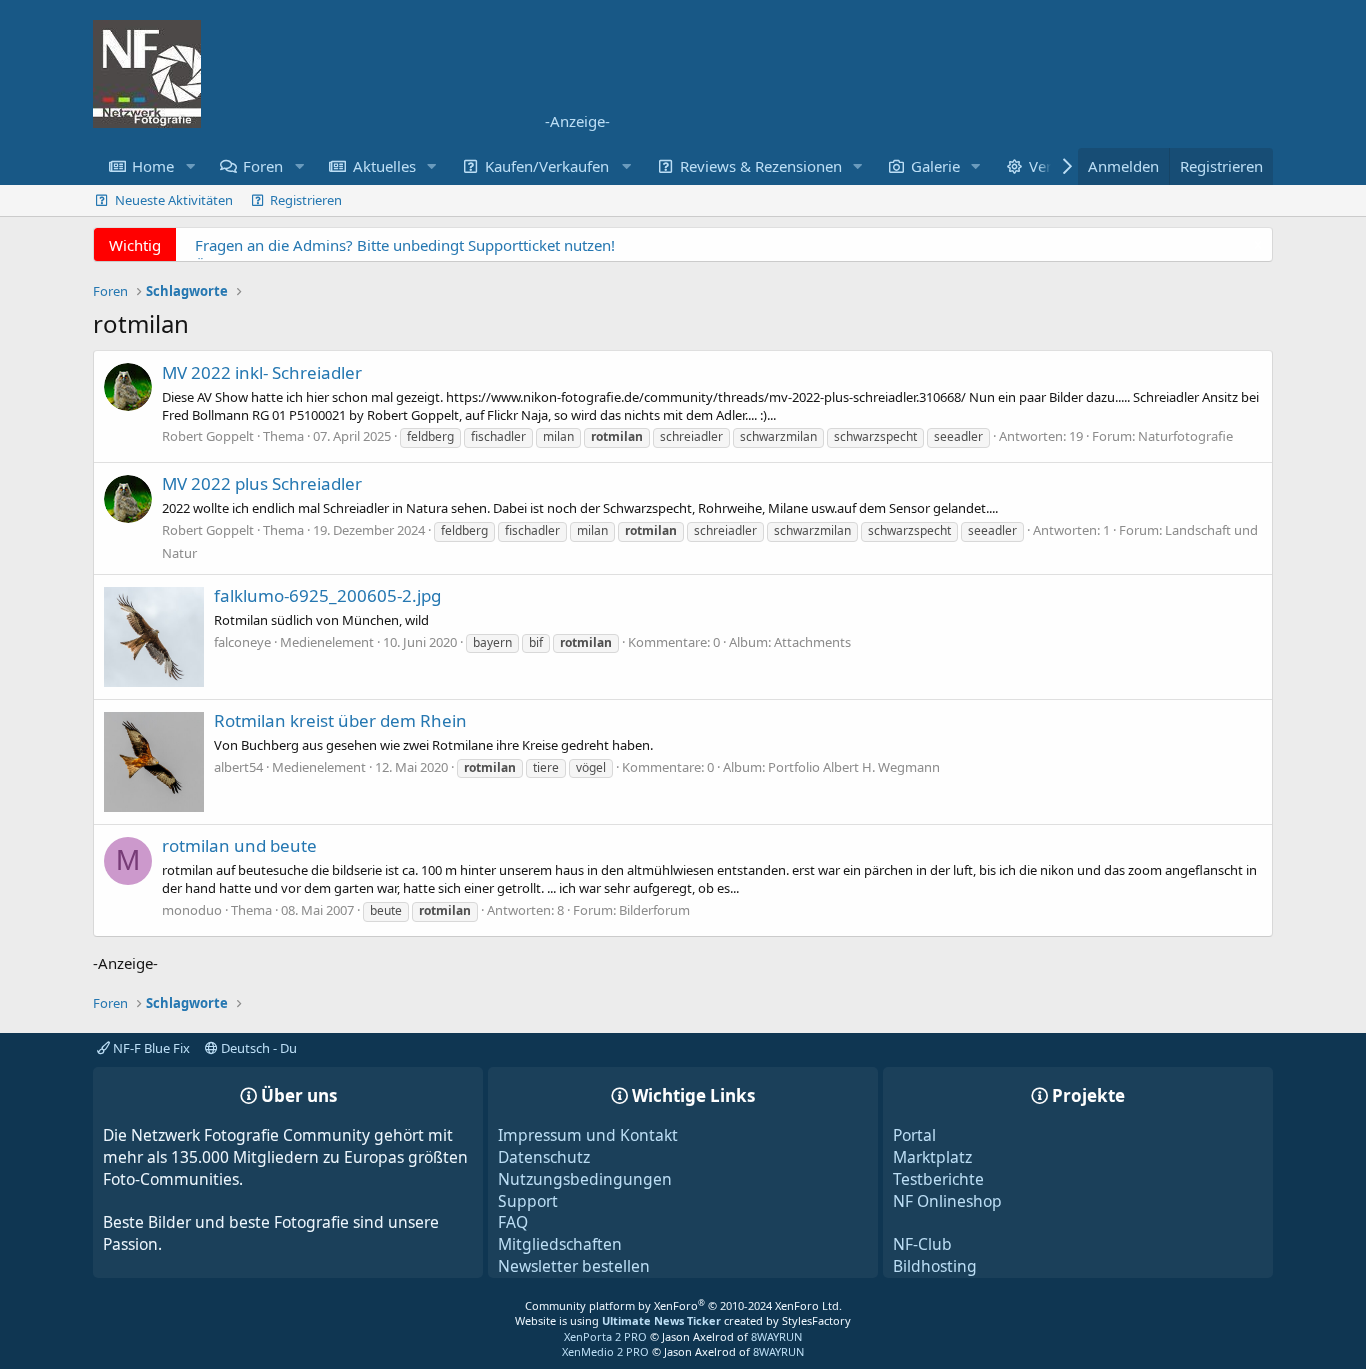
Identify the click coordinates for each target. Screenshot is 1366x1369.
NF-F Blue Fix (150, 1048)
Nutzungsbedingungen (585, 1179)
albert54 (238, 767)
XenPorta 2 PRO (605, 1336)
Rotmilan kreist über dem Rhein (340, 720)
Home (153, 166)
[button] (190, 166)
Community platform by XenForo (683, 1305)
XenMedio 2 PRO (605, 1351)
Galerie (935, 166)
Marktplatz (932, 1157)
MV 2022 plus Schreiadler (262, 483)
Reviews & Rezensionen (761, 166)
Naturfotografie (1185, 436)
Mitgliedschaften (560, 1244)
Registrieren (306, 200)
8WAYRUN (776, 1336)
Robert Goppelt (208, 436)
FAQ (513, 1222)
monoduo (192, 910)
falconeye (242, 642)
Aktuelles (384, 166)
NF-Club (922, 1244)
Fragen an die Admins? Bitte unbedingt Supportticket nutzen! (405, 245)
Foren (263, 166)
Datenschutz (544, 1157)
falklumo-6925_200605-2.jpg (327, 595)
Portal (914, 1135)
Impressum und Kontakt (588, 1135)
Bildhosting (935, 1266)
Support (528, 1201)
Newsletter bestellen (574, 1266)
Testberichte (938, 1179)
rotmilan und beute (239, 845)
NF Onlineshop (947, 1201)
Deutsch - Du (257, 1048)
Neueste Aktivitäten (174, 200)
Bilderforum (654, 910)
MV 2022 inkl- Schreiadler (262, 372)
